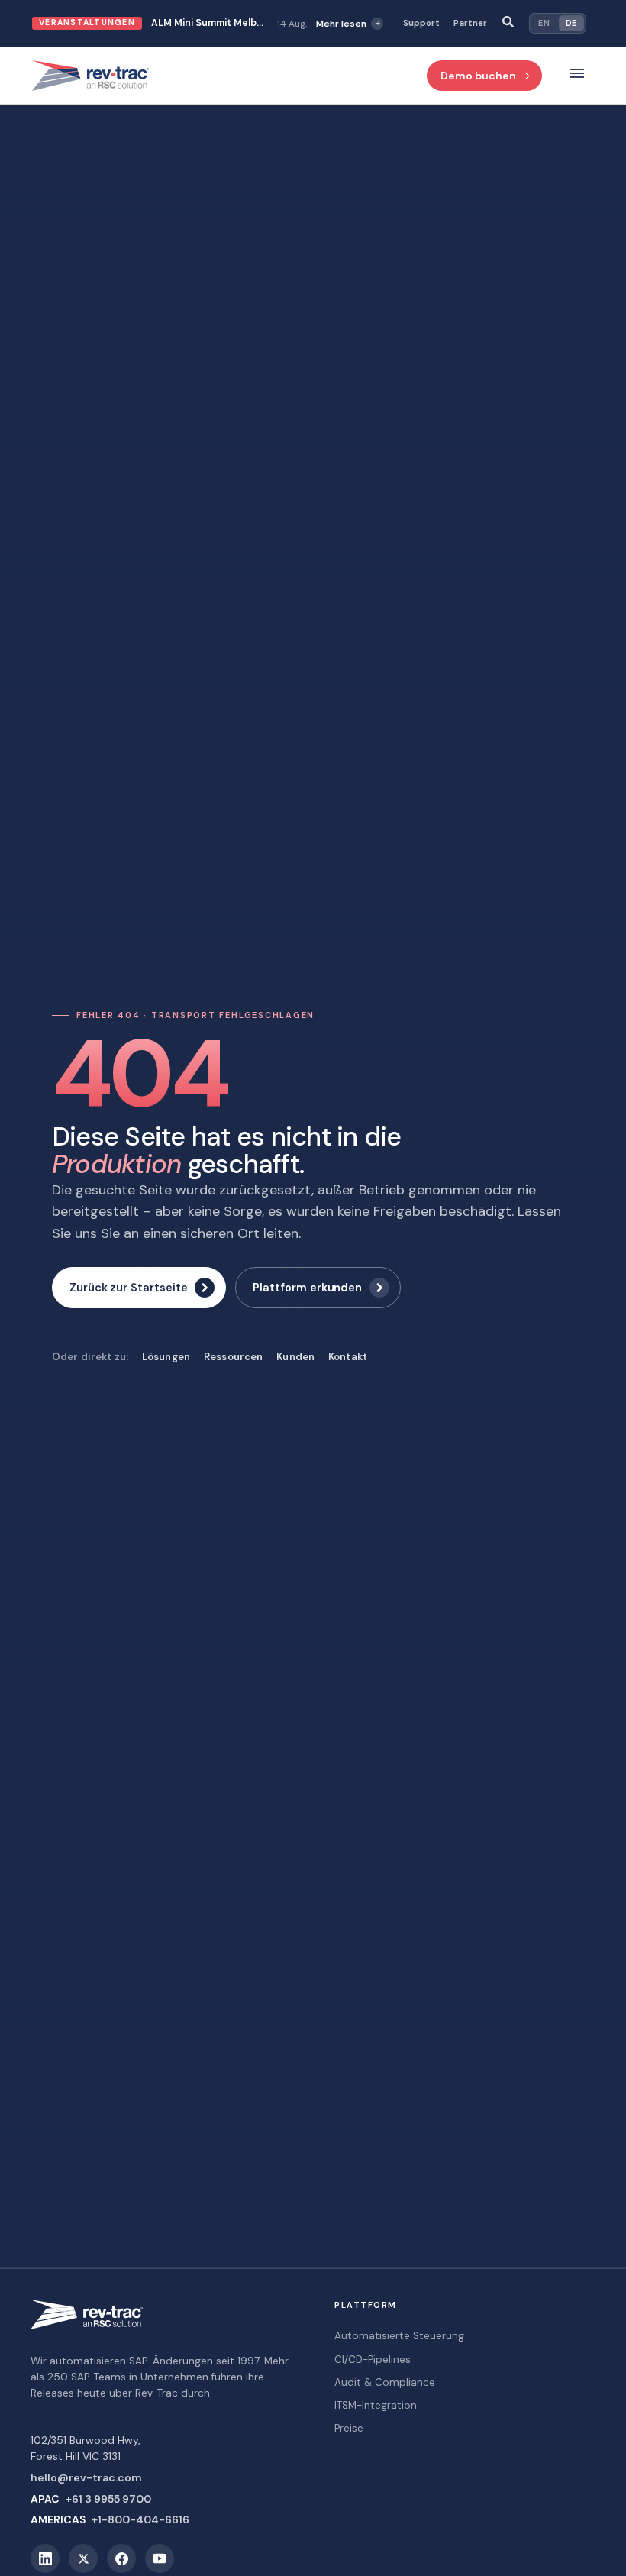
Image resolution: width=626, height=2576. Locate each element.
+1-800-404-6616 (140, 2519)
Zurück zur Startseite (128, 1288)
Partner (470, 23)
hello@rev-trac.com (86, 2477)
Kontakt (348, 1357)
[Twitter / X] (83, 2558)
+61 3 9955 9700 (108, 2499)
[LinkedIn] (45, 2558)
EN (544, 23)
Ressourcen (233, 1357)
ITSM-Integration (376, 2405)
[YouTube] (160, 2558)
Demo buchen (478, 76)
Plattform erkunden (307, 1288)
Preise (349, 2428)
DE (571, 23)
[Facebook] (121, 2558)
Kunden (295, 1357)
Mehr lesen (333, 24)
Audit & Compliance (385, 2382)
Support (421, 23)
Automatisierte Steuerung (399, 2336)
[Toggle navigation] (577, 76)
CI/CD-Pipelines (373, 2359)
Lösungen (166, 1357)
